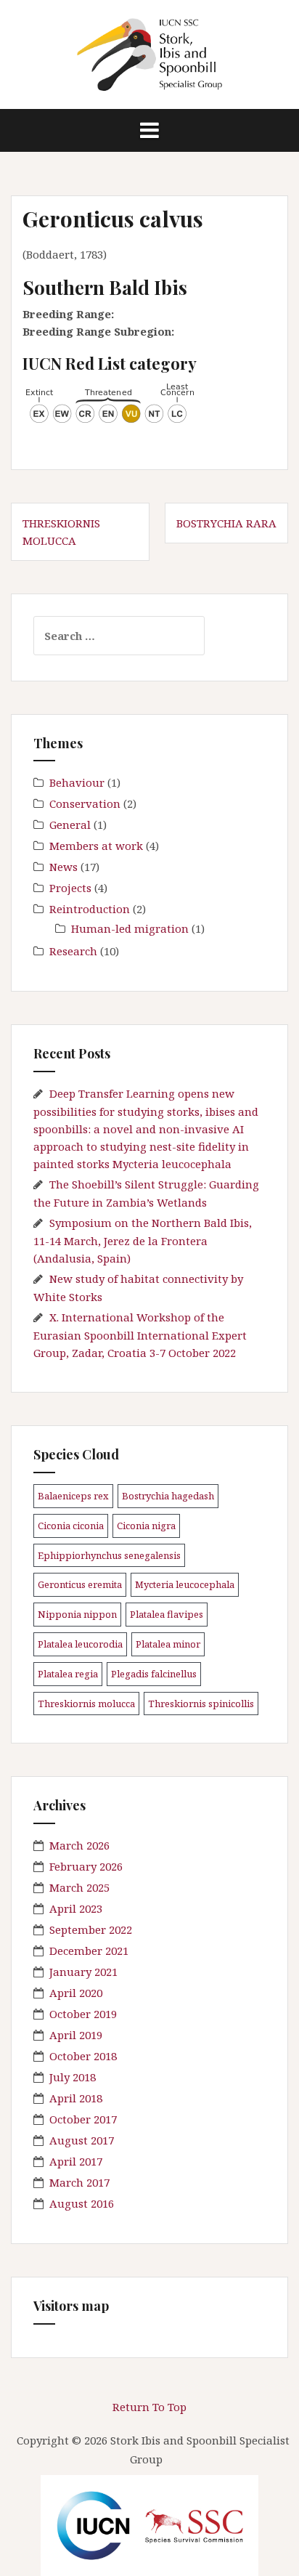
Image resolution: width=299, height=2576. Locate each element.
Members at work (96, 846)
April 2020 (76, 1993)
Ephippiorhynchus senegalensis (109, 1555)
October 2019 (83, 2014)
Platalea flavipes (167, 1614)
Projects (70, 888)
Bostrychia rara (226, 523)
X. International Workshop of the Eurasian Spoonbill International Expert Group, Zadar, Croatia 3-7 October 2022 (140, 1335)
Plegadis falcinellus (154, 1674)
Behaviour (77, 782)
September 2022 (91, 1929)
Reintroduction (90, 909)
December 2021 (89, 1951)
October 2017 (83, 2119)
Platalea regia (68, 1674)
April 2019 (76, 2035)
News (64, 867)
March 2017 (79, 2182)
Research (73, 951)
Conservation (85, 803)
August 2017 (82, 2140)
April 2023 (76, 1908)
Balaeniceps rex (73, 1496)
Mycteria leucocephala (185, 1584)
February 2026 (86, 1866)
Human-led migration (130, 928)
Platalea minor (168, 1644)
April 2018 (76, 2098)
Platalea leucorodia (80, 1644)
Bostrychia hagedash (168, 1496)
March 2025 (79, 1887)
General (70, 825)
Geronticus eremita (80, 1584)
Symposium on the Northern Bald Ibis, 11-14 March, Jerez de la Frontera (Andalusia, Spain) (143, 1240)
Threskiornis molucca (86, 1704)
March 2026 (79, 1845)
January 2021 (83, 1972)
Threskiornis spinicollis (201, 1704)
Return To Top (149, 2407)
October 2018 (83, 2056)
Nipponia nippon (77, 1614)
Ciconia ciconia (71, 1526)
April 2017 (76, 2161)
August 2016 (82, 2203)
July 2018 (73, 2077)
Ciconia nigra (146, 1526)
